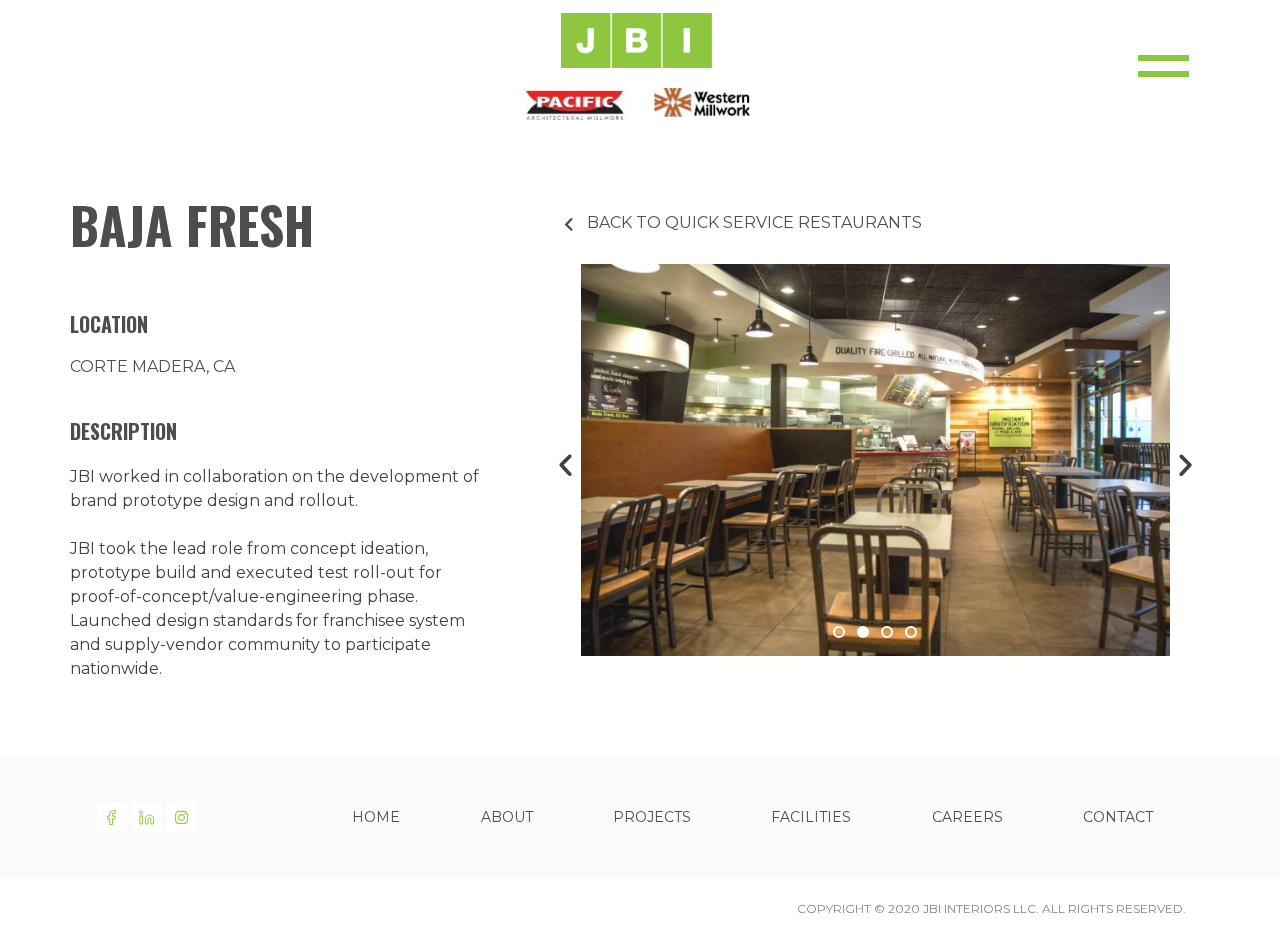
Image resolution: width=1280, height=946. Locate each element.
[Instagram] (182, 817)
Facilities (811, 817)
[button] (839, 632)
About (507, 817)
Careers (967, 817)
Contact (1118, 817)
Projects (652, 817)
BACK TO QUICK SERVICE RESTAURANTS (754, 222)
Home (376, 817)
